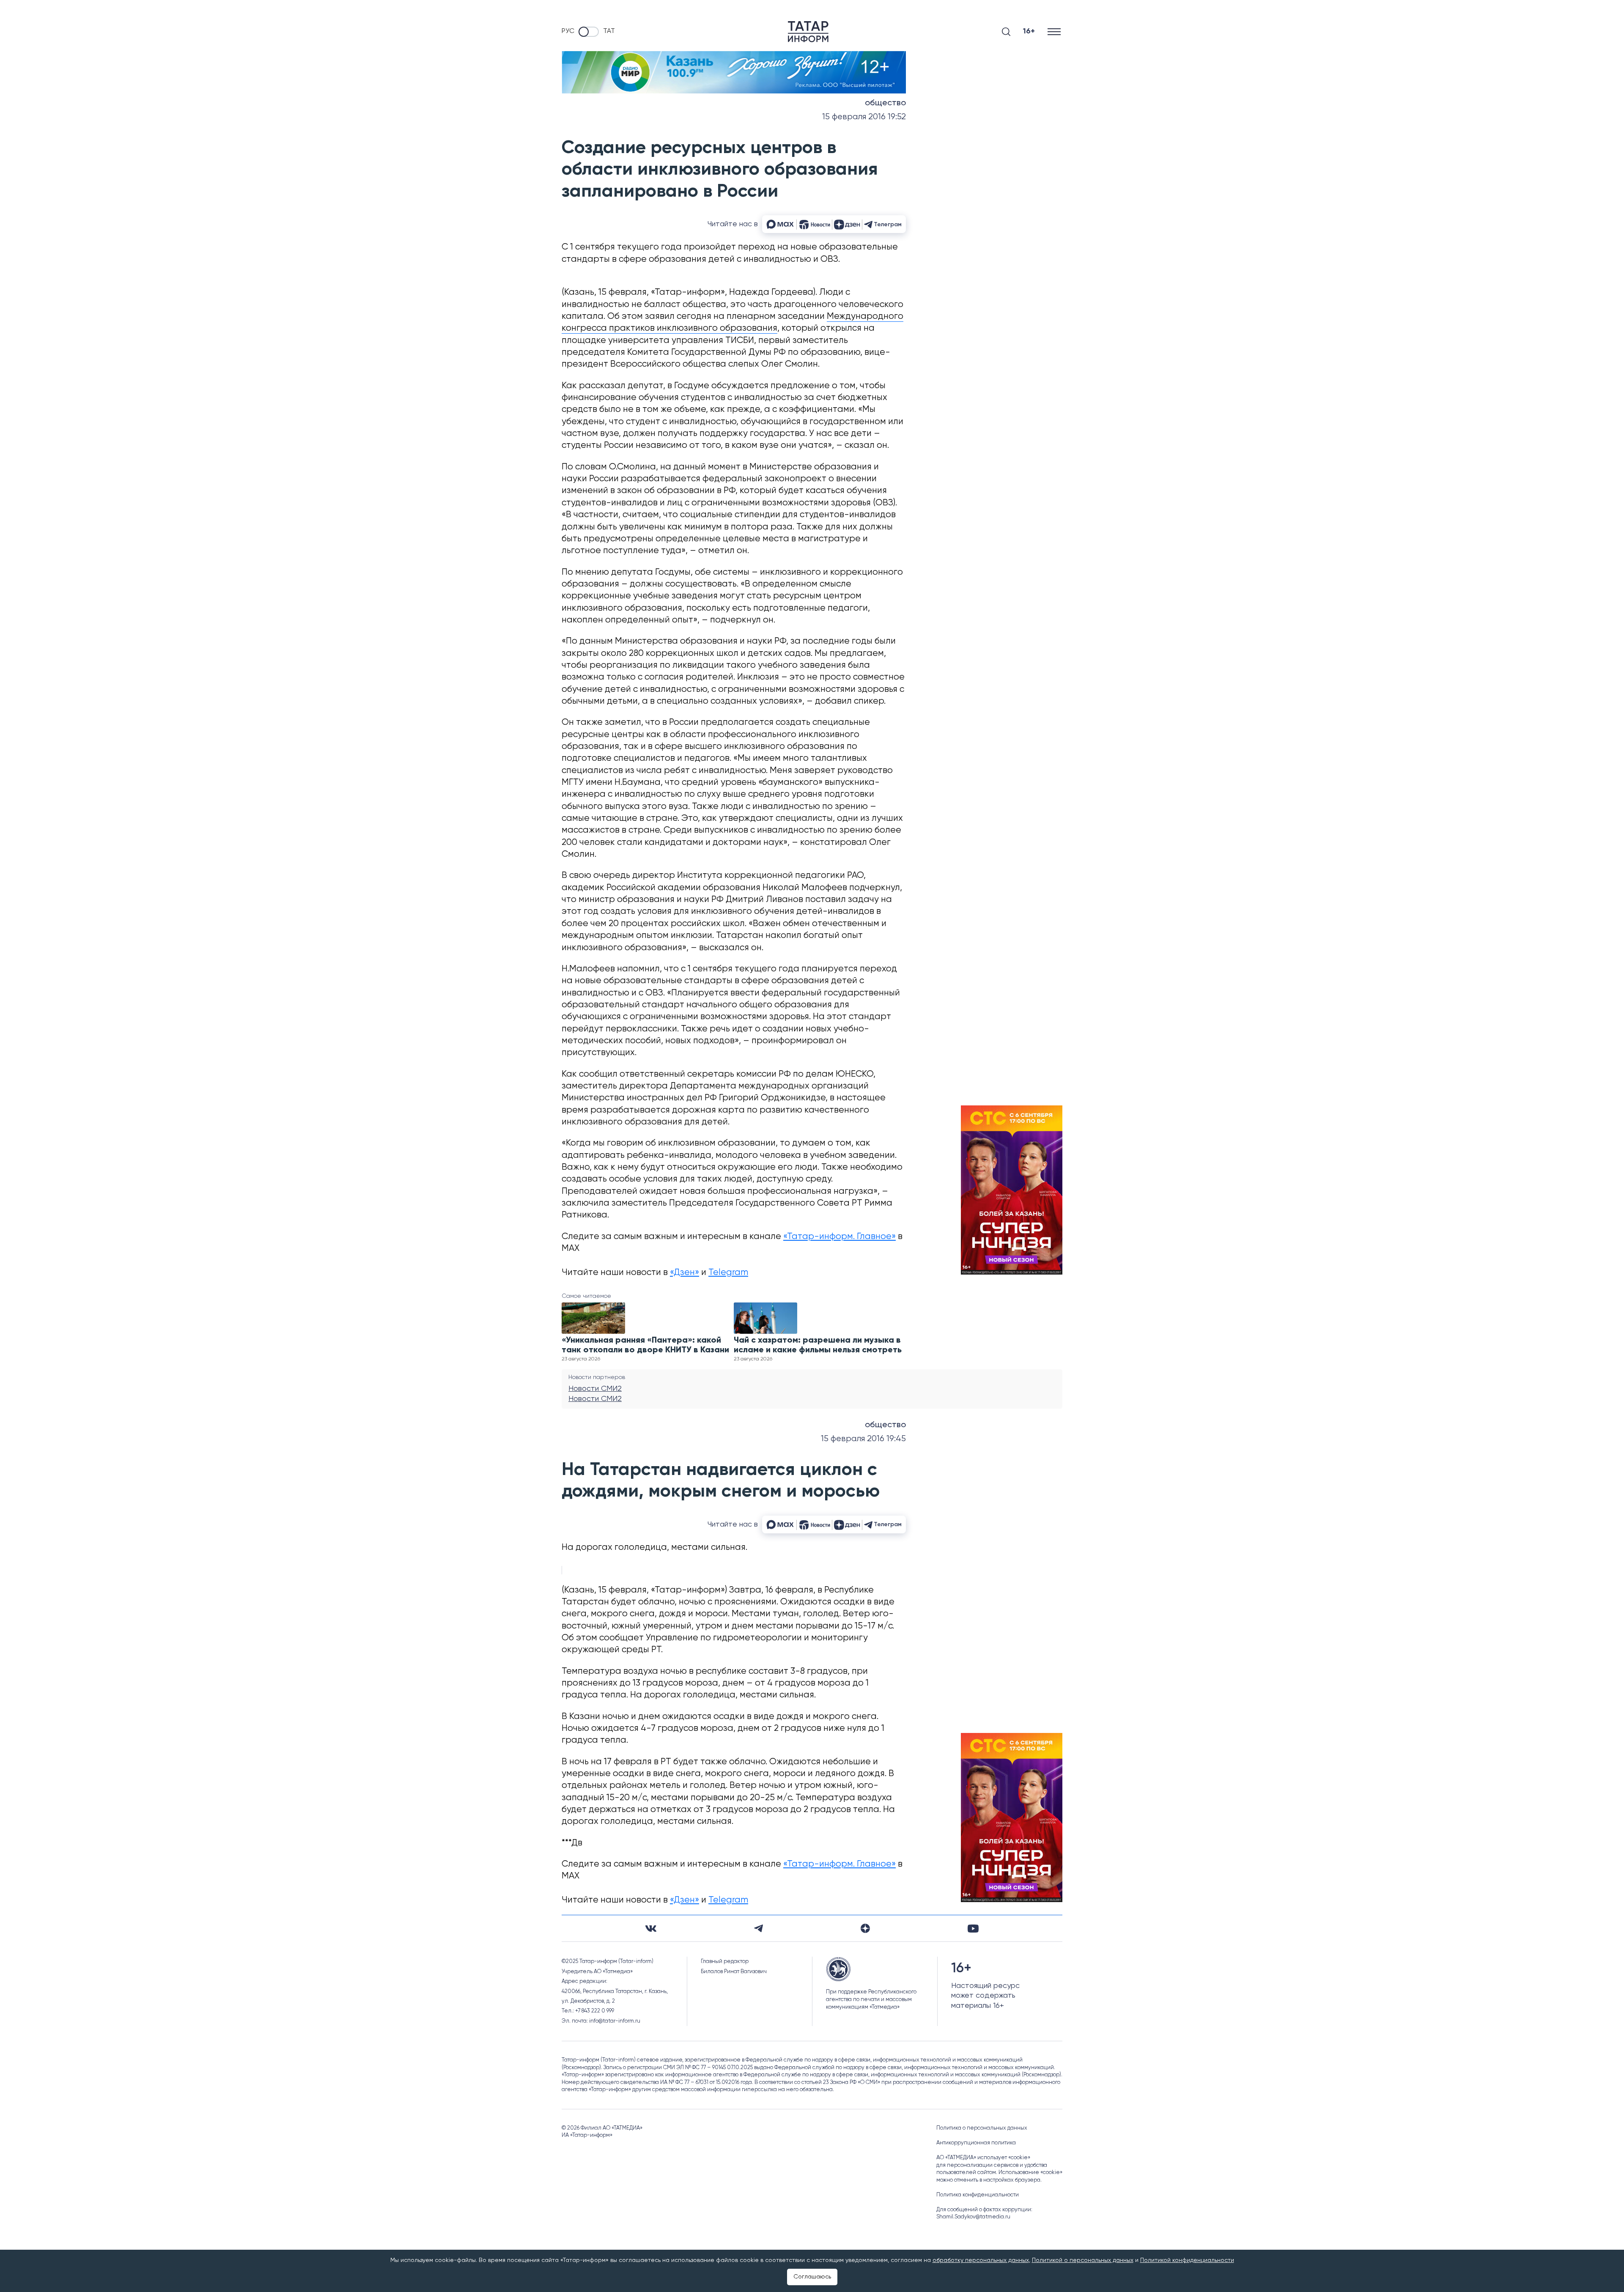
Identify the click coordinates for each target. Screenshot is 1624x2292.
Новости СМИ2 (595, 1389)
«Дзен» (684, 1273)
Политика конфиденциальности (978, 2195)
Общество (885, 103)
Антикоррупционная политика (976, 2143)
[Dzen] (865, 1928)
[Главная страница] (808, 32)
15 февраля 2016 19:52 (864, 117)
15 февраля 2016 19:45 (863, 1439)
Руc (568, 31)
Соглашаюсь (812, 2277)
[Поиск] (1006, 32)
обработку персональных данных (981, 2260)
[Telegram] (759, 1928)
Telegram (728, 1273)
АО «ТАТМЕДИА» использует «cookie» (983, 2158)
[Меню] (1055, 32)
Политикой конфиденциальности (1187, 2260)
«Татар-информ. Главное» (839, 1237)
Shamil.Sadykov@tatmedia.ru (973, 2217)
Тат (609, 31)
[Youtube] (973, 1929)
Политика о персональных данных (982, 2128)
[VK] (651, 1929)
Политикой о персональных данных (1083, 2260)
